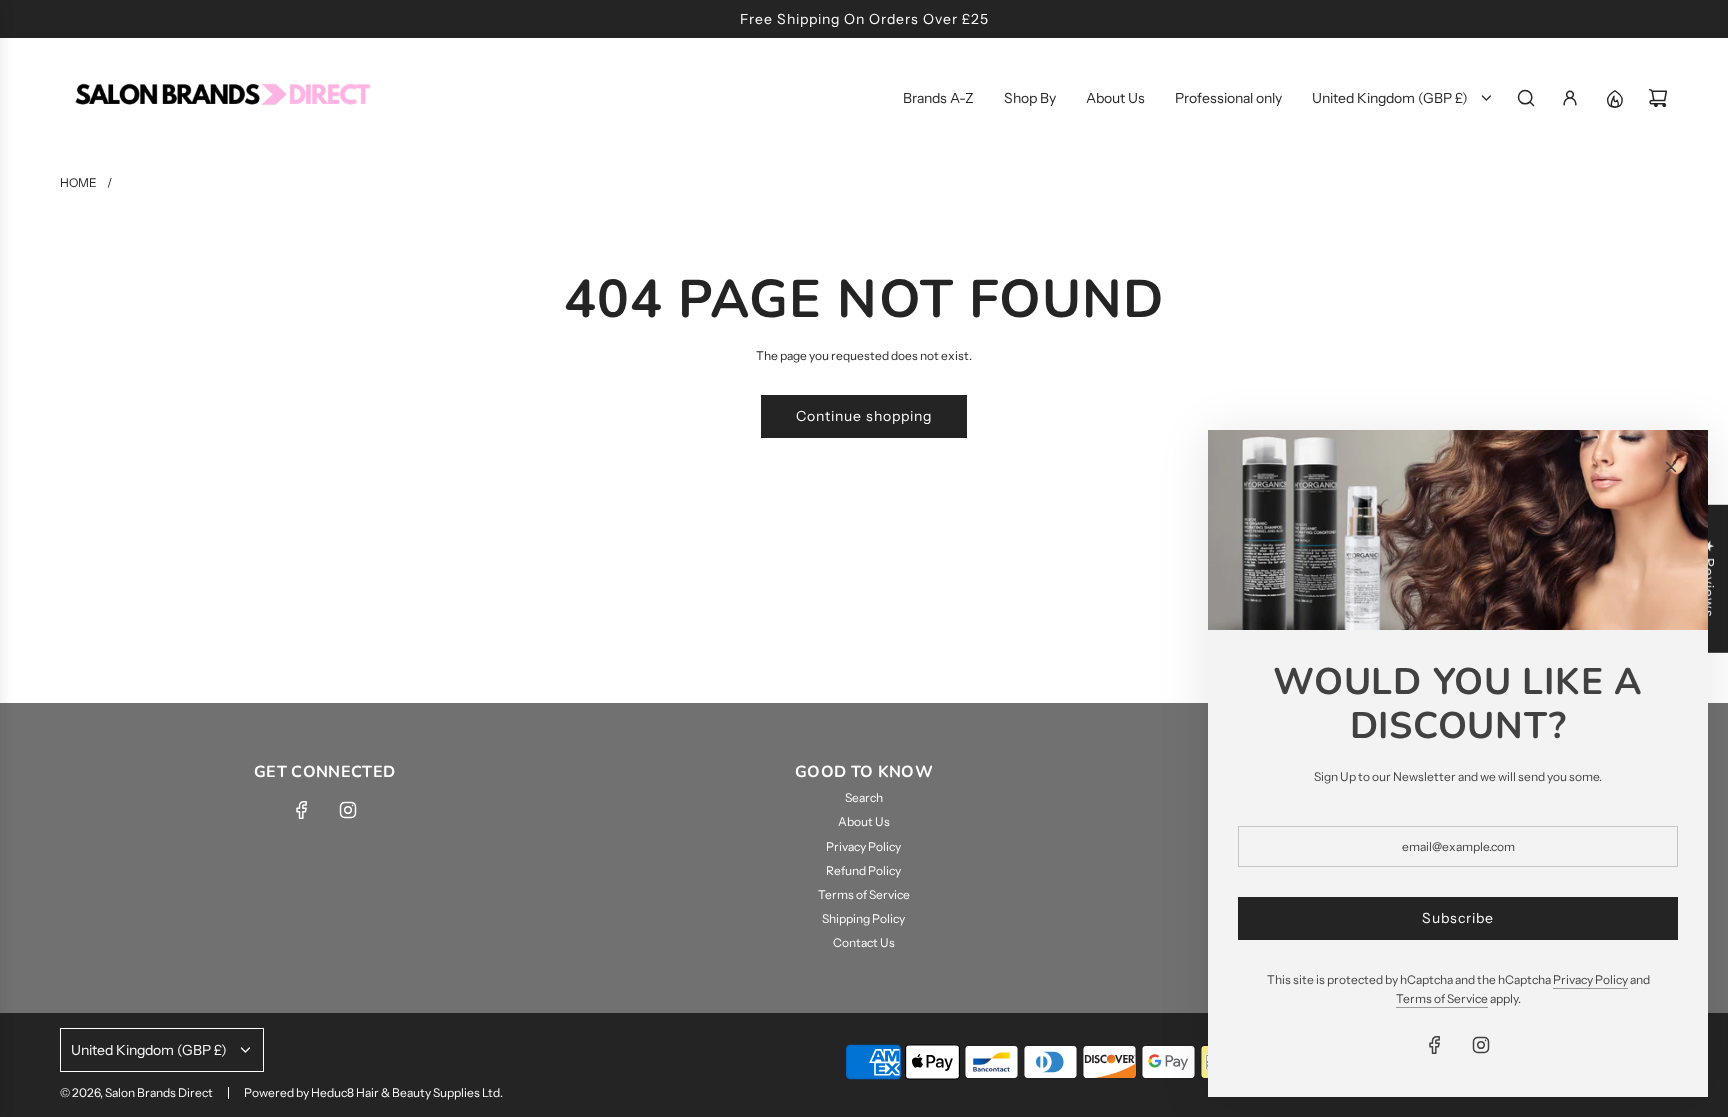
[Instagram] (348, 810)
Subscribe (1458, 918)
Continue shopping (864, 416)
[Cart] (1658, 98)
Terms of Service (1442, 998)
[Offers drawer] (1614, 98)
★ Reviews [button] (1709, 578)
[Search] (1526, 98)
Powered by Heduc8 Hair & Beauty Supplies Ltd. (373, 1092)
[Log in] (1570, 98)
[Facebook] (302, 810)
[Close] (1671, 467)
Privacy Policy (1590, 979)
